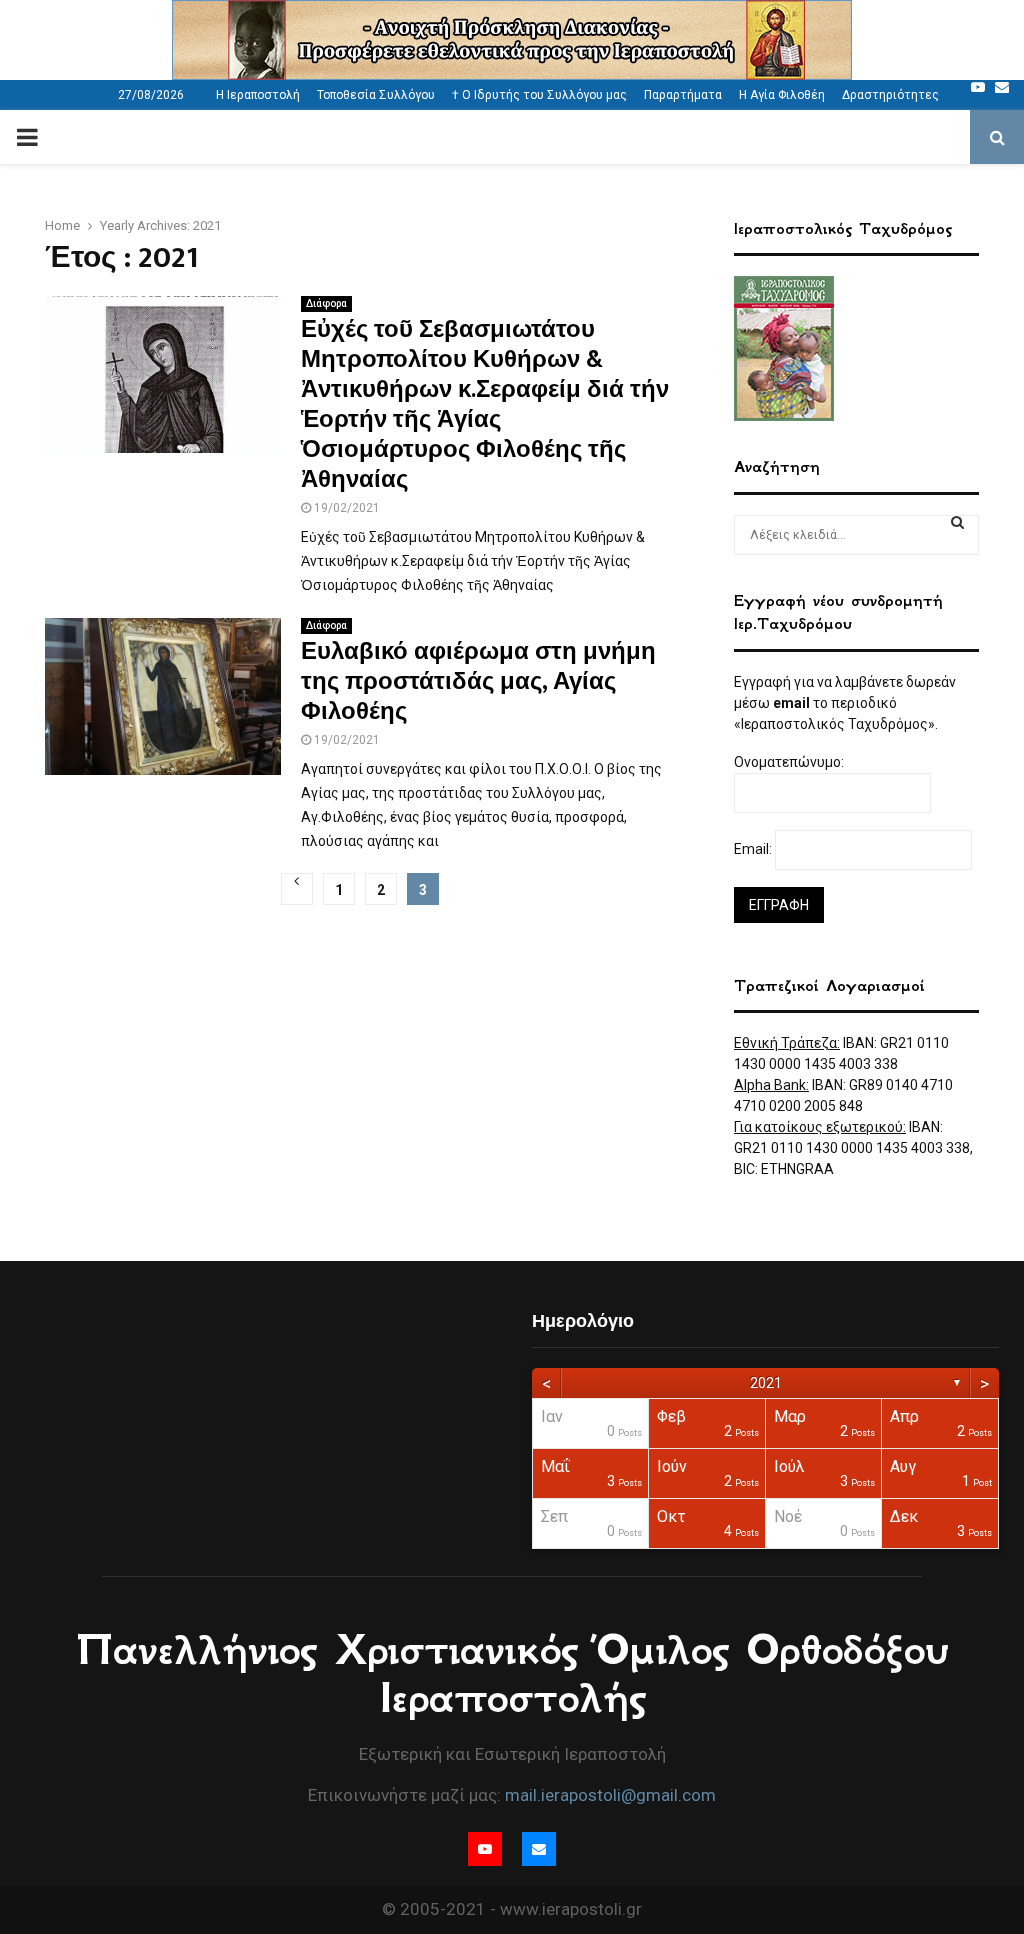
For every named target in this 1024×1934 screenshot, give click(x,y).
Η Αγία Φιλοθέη (782, 95)
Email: (754, 849)
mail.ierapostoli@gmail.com (610, 1795)
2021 (766, 1383)
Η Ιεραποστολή (258, 95)
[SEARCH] (957, 522)
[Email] (1002, 87)
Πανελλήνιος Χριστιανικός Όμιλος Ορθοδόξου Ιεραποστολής (512, 1674)
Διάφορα (326, 303)
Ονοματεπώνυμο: (790, 762)
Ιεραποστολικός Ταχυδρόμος (843, 228)
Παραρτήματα (683, 95)
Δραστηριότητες (890, 95)
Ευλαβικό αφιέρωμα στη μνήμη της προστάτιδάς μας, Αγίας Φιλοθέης (478, 682)
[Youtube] (978, 87)
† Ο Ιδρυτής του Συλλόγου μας (539, 95)
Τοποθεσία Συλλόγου (376, 95)
